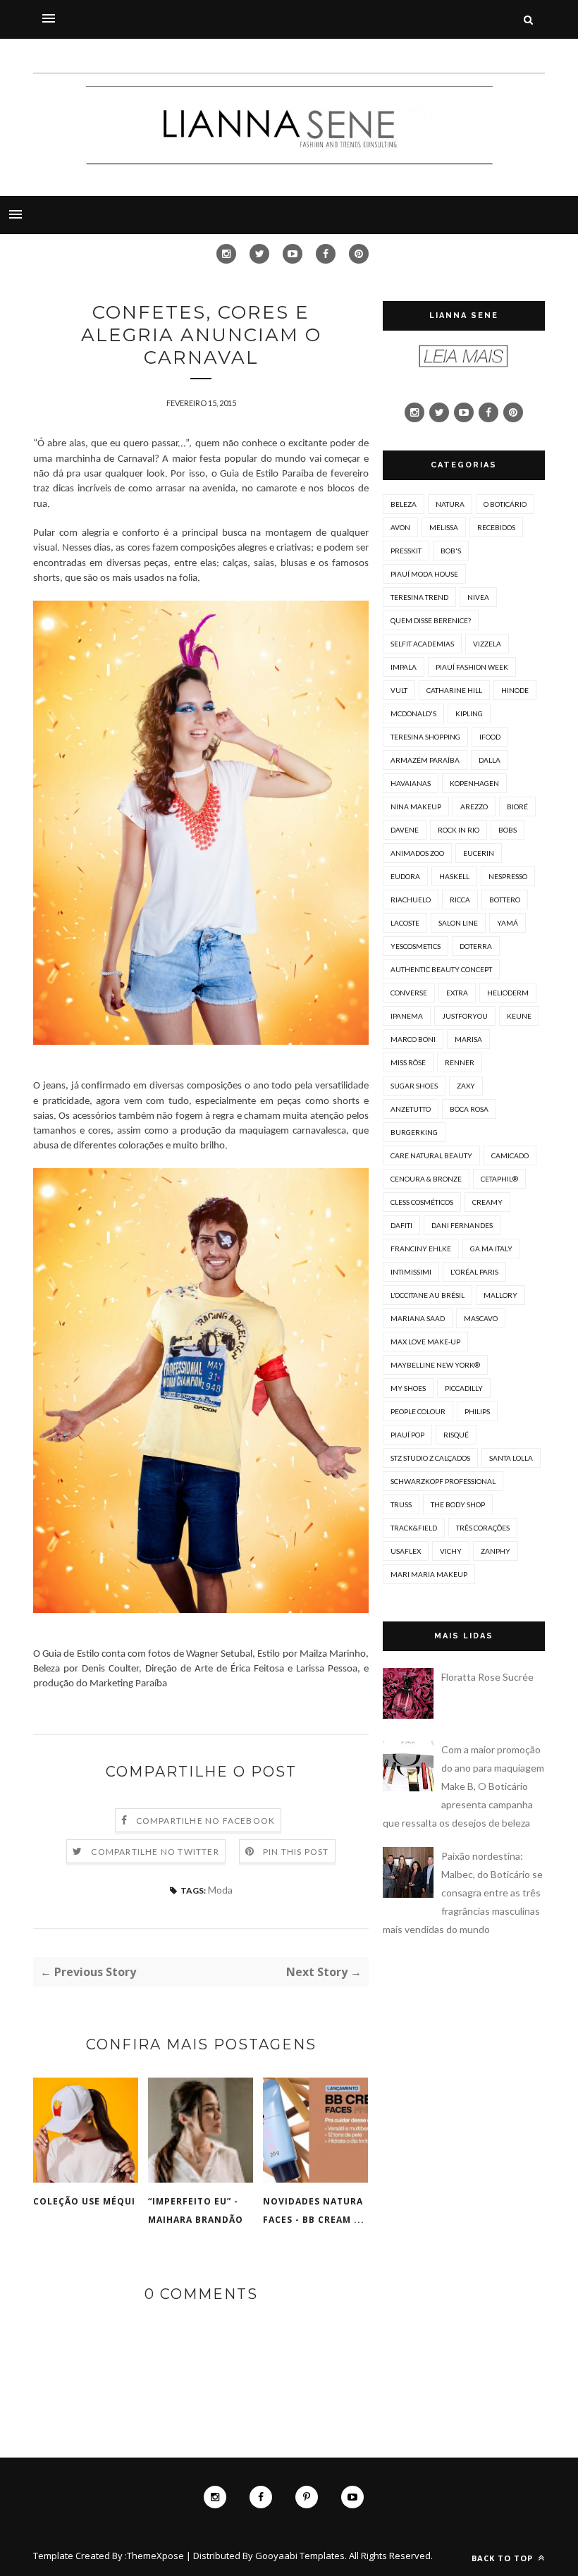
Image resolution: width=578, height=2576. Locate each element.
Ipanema (407, 1016)
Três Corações (483, 1528)
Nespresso (508, 876)
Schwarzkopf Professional (443, 1481)
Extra (457, 993)
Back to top (504, 2558)
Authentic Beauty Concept (441, 969)
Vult (399, 690)
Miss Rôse (408, 1062)
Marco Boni (413, 1039)
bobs (508, 830)
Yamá (508, 923)
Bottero (505, 900)
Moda (220, 1890)
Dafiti (401, 1225)
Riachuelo (411, 900)
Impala (404, 667)
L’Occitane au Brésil (428, 1295)
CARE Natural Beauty (431, 1155)
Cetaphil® (499, 1179)
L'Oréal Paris (474, 1272)
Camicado (510, 1155)
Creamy (487, 1202)
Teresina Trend (419, 597)
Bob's (451, 551)
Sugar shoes (414, 1086)
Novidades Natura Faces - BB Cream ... (314, 2210)
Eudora (405, 876)
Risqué (456, 1435)
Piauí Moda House (424, 574)
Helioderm (508, 993)
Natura (450, 504)
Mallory (500, 1295)
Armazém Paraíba (425, 760)
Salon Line (458, 923)
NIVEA (478, 597)
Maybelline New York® (435, 1365)
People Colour (418, 1411)
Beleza (404, 504)
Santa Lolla (511, 1458)
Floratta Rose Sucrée (487, 1677)
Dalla (490, 760)
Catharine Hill (454, 690)
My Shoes (408, 1388)
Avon (400, 527)
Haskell (454, 876)
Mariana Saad (418, 1318)
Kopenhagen (474, 783)
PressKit (406, 551)
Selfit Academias (422, 644)
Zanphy (496, 1551)
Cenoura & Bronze (426, 1179)
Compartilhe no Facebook (206, 1821)
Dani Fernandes (462, 1225)
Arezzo (474, 806)
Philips (477, 1411)
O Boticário (505, 504)
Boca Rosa (469, 1109)
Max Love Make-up (425, 1342)
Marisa (468, 1039)
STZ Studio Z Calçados (430, 1458)
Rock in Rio (459, 830)
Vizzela (487, 644)
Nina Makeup (416, 806)
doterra (476, 946)
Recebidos (496, 527)
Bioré (517, 806)
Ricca (460, 900)
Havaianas (411, 783)
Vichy (451, 1551)
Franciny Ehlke (421, 1249)
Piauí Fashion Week (472, 667)
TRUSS (401, 1504)
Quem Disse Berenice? (431, 620)
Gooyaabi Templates (300, 2556)
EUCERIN (479, 853)
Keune (519, 1016)
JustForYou (465, 1016)
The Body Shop (458, 1504)
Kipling (469, 713)
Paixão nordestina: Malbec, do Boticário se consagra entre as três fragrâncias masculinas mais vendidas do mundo (463, 1893)
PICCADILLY (464, 1388)
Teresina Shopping (425, 737)
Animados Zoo (417, 853)
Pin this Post (296, 1852)
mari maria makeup (429, 1574)
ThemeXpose (155, 2556)
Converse (409, 993)
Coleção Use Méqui (84, 2201)
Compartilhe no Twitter (155, 1852)
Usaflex (406, 1551)
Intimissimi (411, 1272)
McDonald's (413, 713)
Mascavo (481, 1318)
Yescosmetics (416, 946)
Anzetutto (411, 1109)
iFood (490, 737)
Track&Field (414, 1528)
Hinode (515, 690)
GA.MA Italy (491, 1249)
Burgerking (414, 1132)
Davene (405, 830)
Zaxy (466, 1086)
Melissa (444, 527)
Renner (460, 1062)
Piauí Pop (407, 1435)
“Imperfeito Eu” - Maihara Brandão (196, 2210)
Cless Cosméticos (422, 1202)
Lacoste (405, 923)
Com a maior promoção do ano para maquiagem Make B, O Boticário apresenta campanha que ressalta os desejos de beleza (463, 1786)
